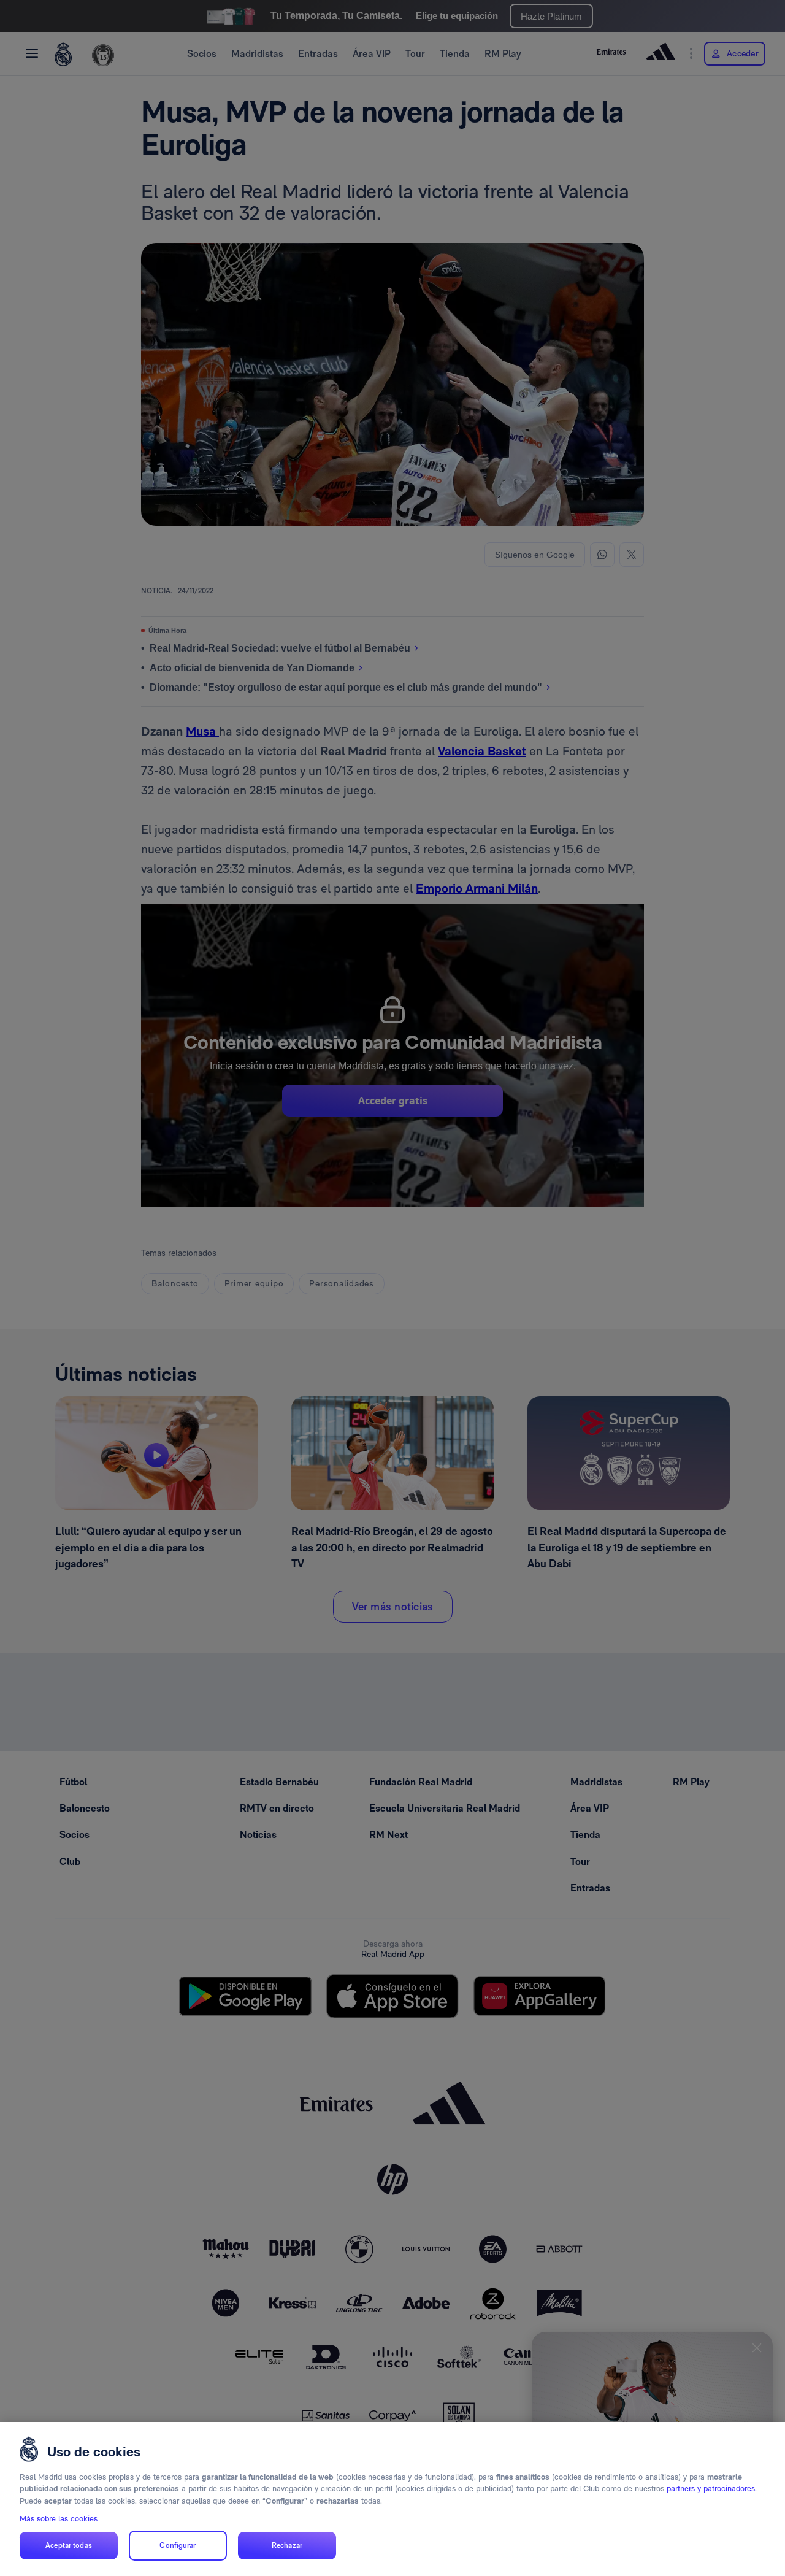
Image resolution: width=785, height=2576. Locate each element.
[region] (392, 2499)
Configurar (178, 2546)
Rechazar (287, 2546)
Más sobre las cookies (59, 2519)
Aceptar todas (69, 2546)
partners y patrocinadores (711, 2489)
